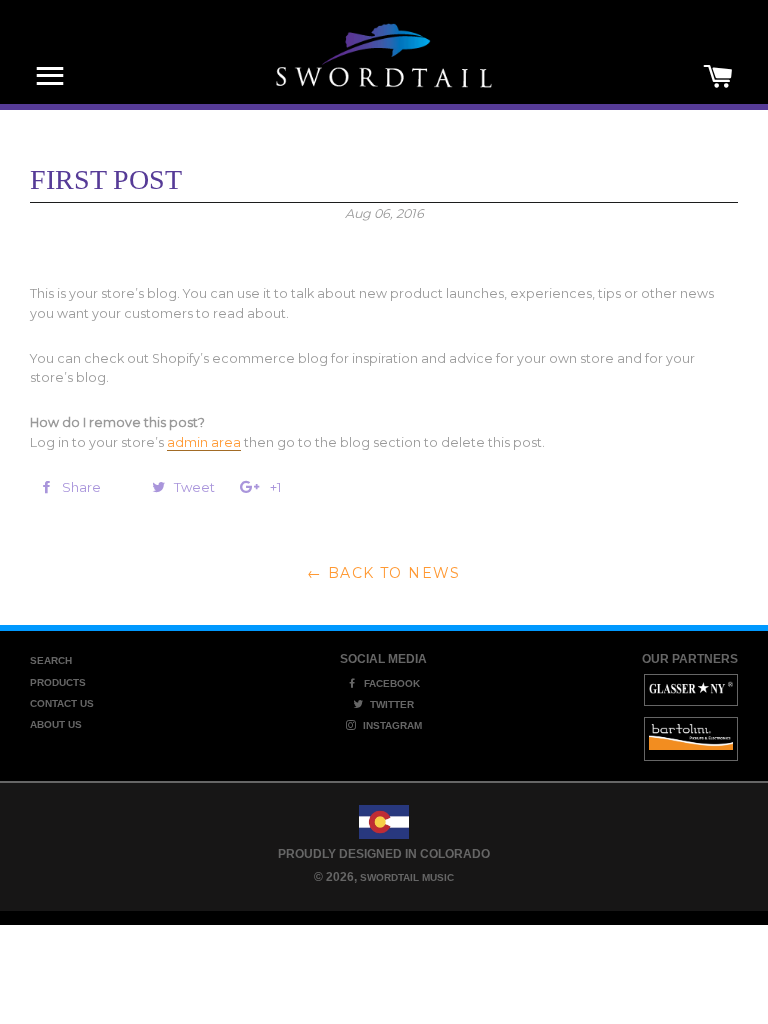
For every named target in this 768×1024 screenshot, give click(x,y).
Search (51, 660)
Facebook (390, 683)
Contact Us (62, 703)
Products (58, 682)
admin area (204, 442)
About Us (56, 724)
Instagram (391, 725)
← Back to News (384, 573)
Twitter (390, 704)
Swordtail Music (407, 877)
